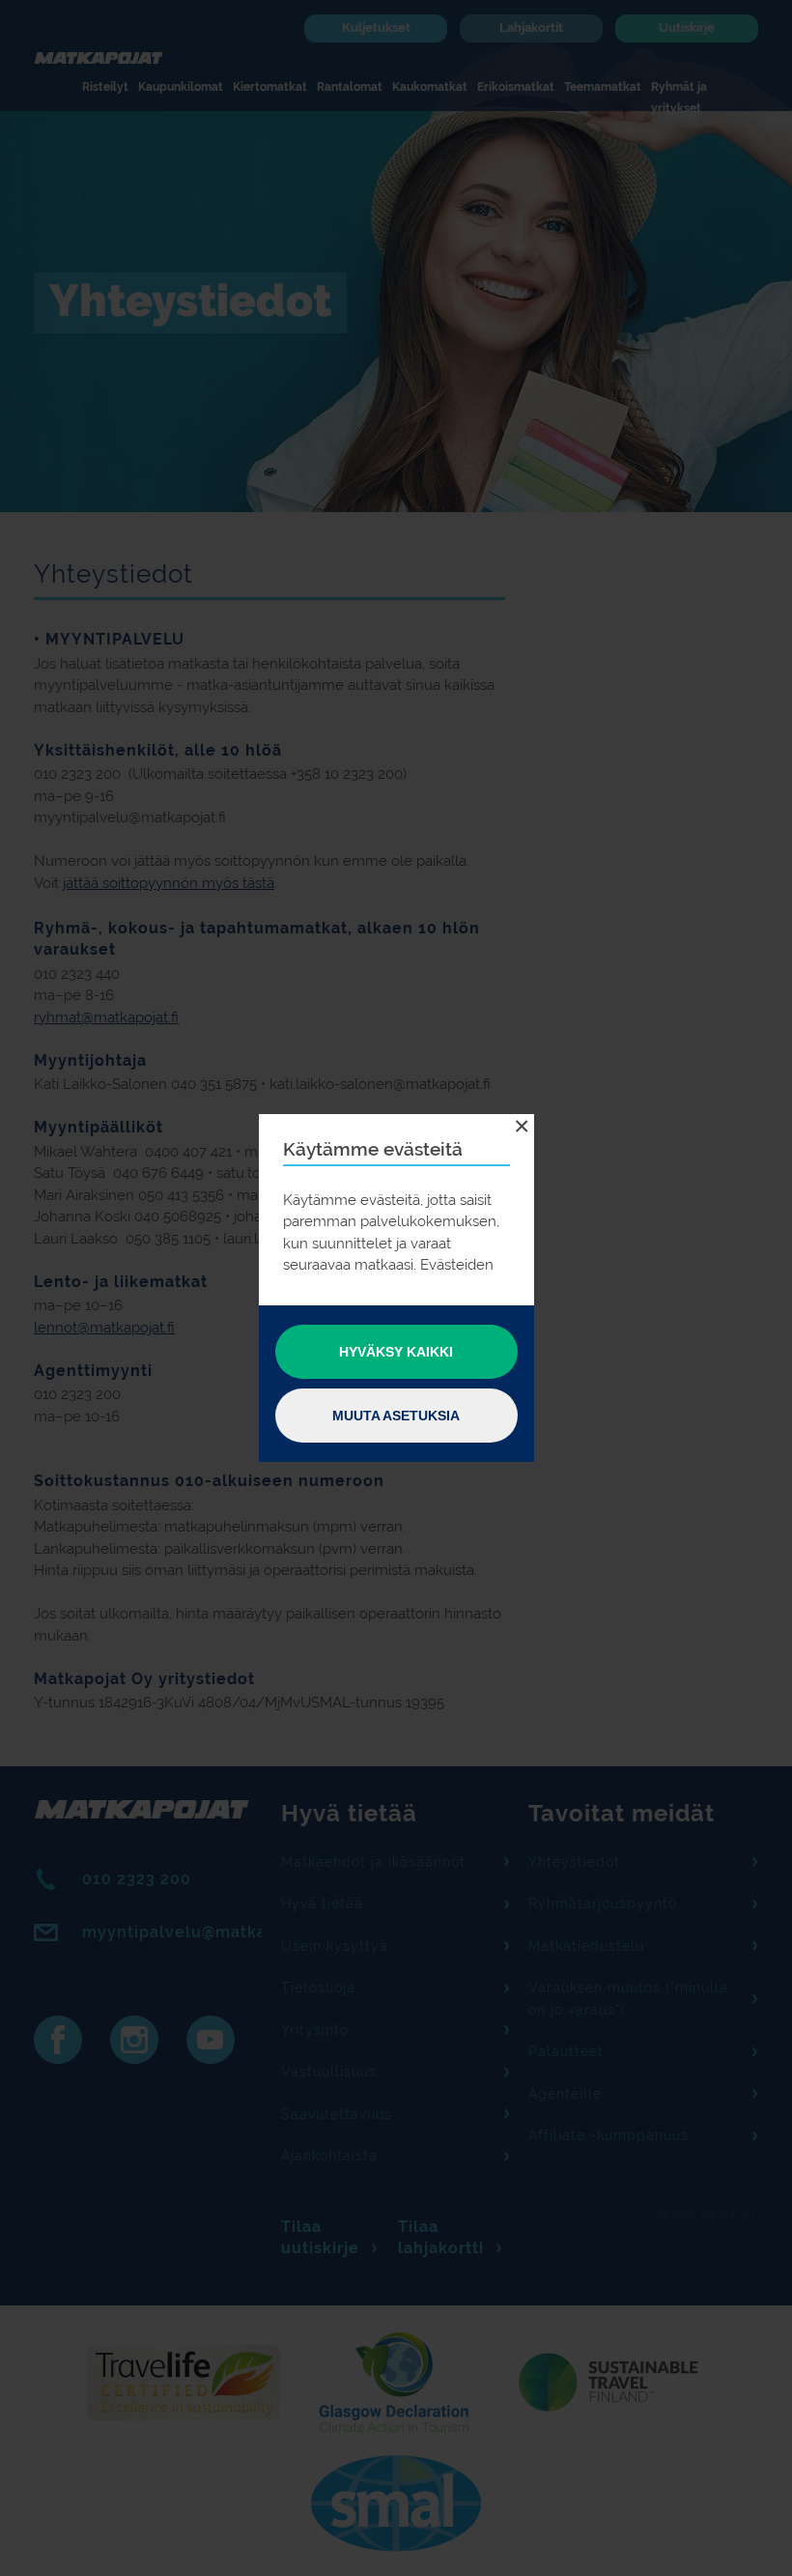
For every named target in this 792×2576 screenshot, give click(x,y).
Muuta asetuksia (396, 1416)
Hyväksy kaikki (396, 1352)
